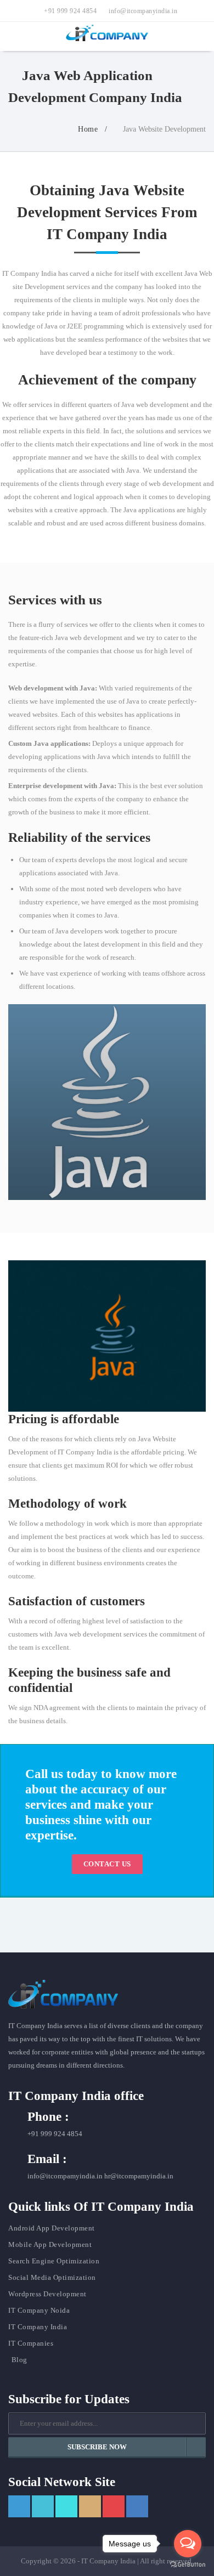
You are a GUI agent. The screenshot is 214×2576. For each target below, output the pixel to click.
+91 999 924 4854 (69, 11)
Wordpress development (47, 2294)
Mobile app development (50, 2244)
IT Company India (38, 2327)
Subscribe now (97, 2447)
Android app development (52, 2228)
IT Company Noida (39, 2310)
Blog (19, 2360)
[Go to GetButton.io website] (188, 2565)
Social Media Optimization (52, 2277)
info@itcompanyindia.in (142, 11)
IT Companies (31, 2343)
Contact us (107, 1864)
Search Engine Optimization (54, 2261)
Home (87, 129)
